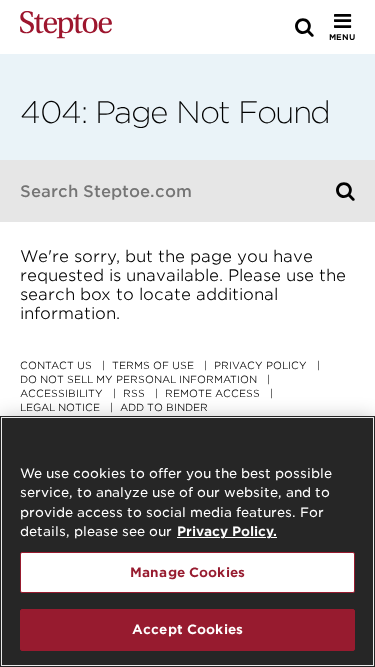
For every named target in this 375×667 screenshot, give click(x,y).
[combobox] (167, 191)
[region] (187, 541)
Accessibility (61, 393)
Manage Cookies (187, 572)
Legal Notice (60, 407)
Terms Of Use (153, 365)
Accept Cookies (187, 629)
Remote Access (212, 393)
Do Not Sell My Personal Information (138, 379)
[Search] (345, 191)
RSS (134, 393)
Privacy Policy (260, 365)
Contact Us (56, 365)
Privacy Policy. (227, 531)
